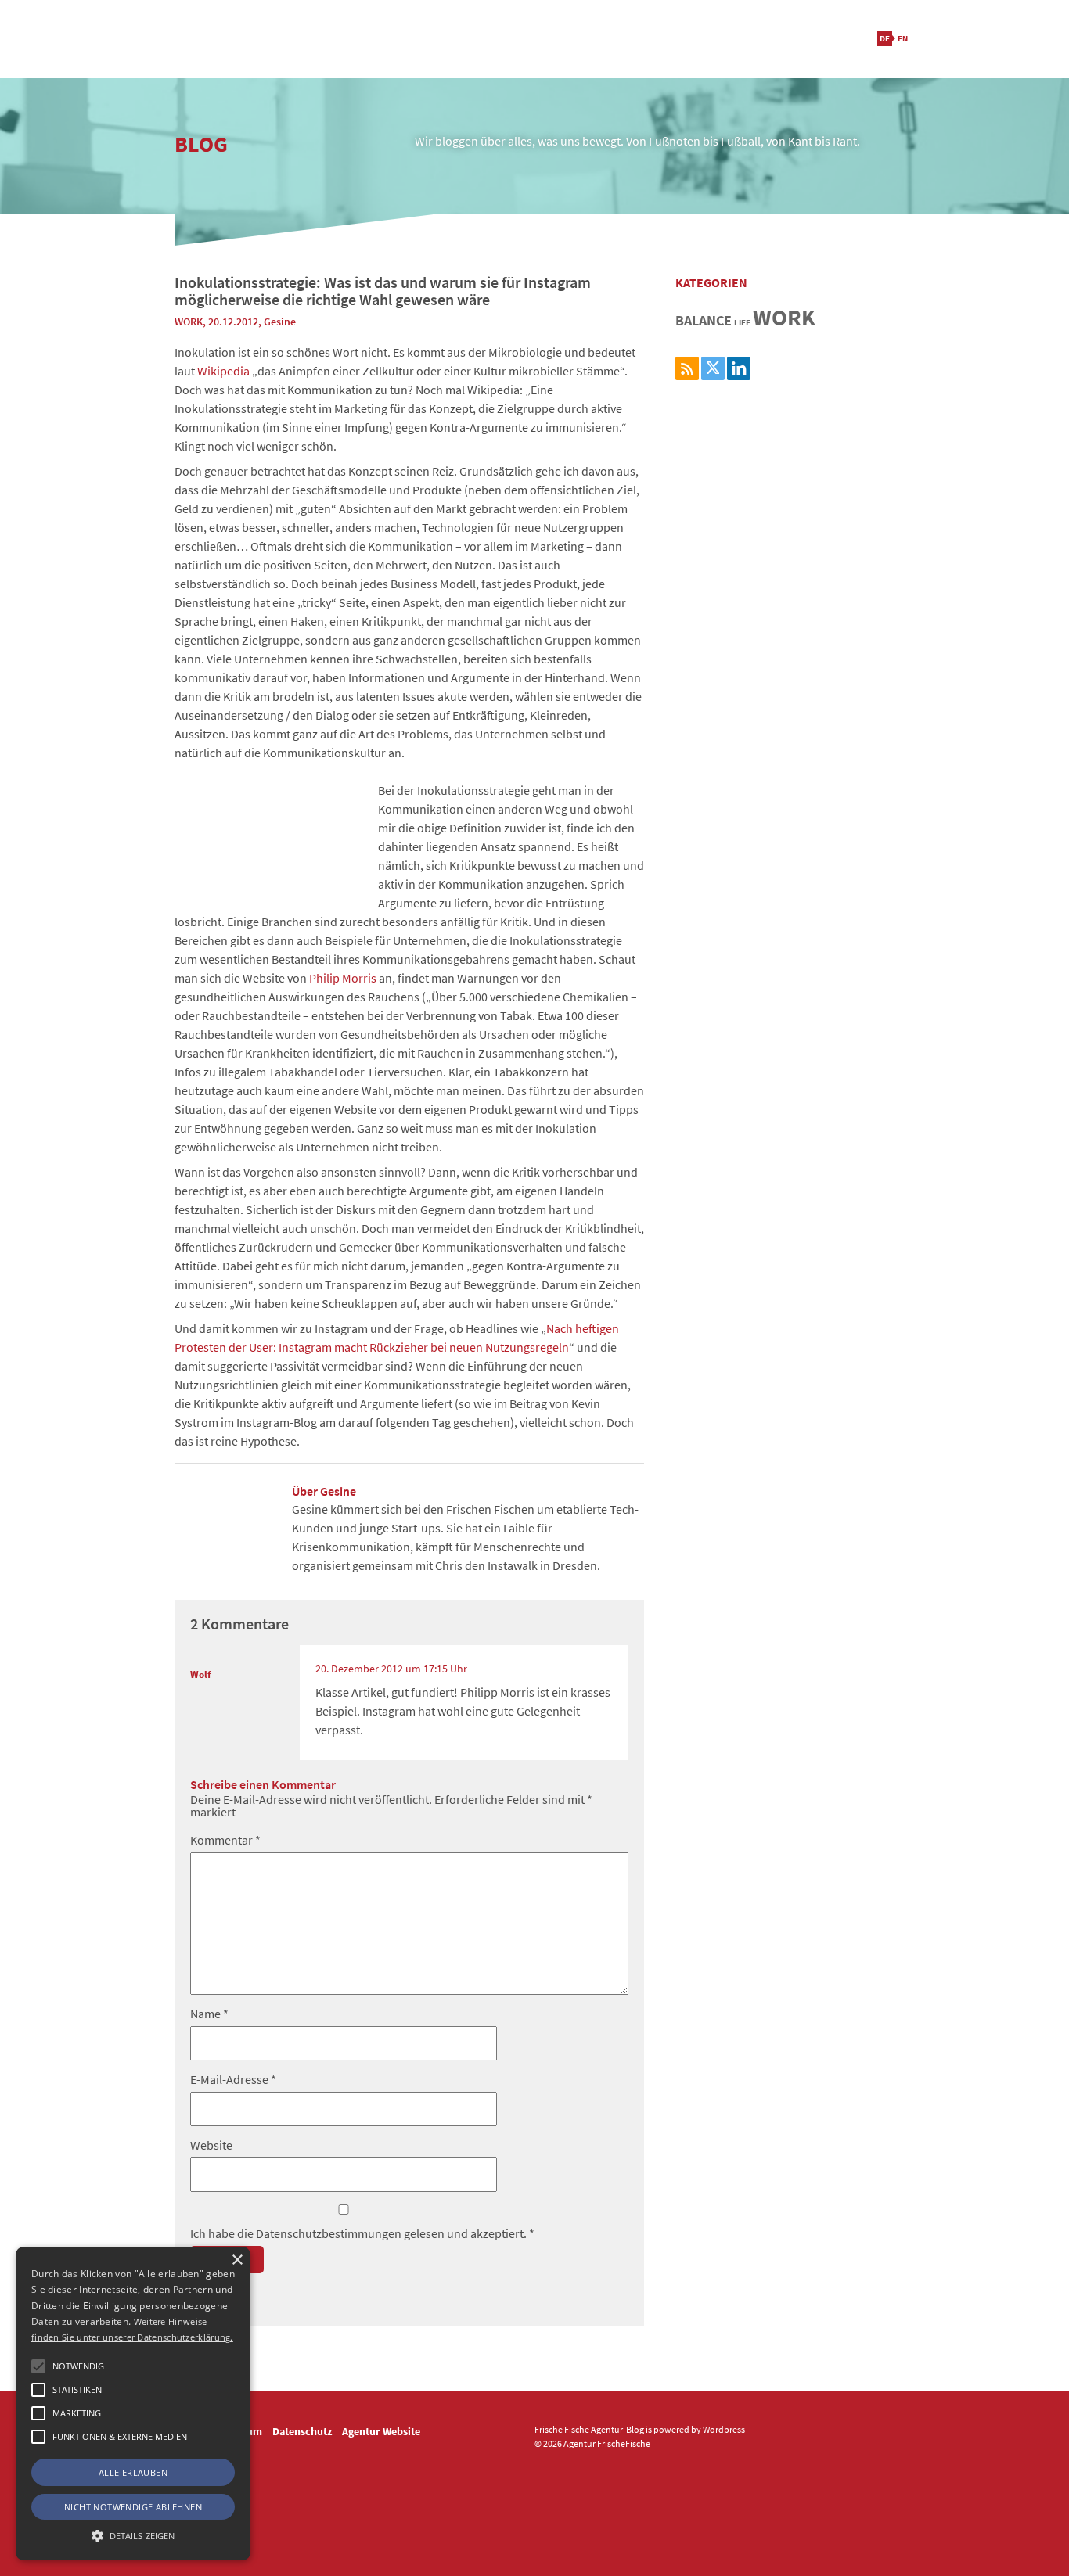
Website (211, 2145)
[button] (38, 2366)
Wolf (200, 1674)
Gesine (280, 322)
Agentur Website (381, 2431)
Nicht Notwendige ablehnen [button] (133, 2507)
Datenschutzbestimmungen (330, 2233)
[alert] (133, 2404)
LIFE (742, 323)
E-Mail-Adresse (233, 2079)
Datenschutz (302, 2431)
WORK (189, 322)
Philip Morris (343, 978)
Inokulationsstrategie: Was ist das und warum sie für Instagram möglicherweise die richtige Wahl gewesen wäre (383, 291)
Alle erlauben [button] (133, 2472)
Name (209, 2014)
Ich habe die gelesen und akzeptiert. (362, 2233)
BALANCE (704, 320)
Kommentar (225, 1840)
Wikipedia (223, 371)
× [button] (237, 2260)
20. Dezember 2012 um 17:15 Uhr (391, 1669)
